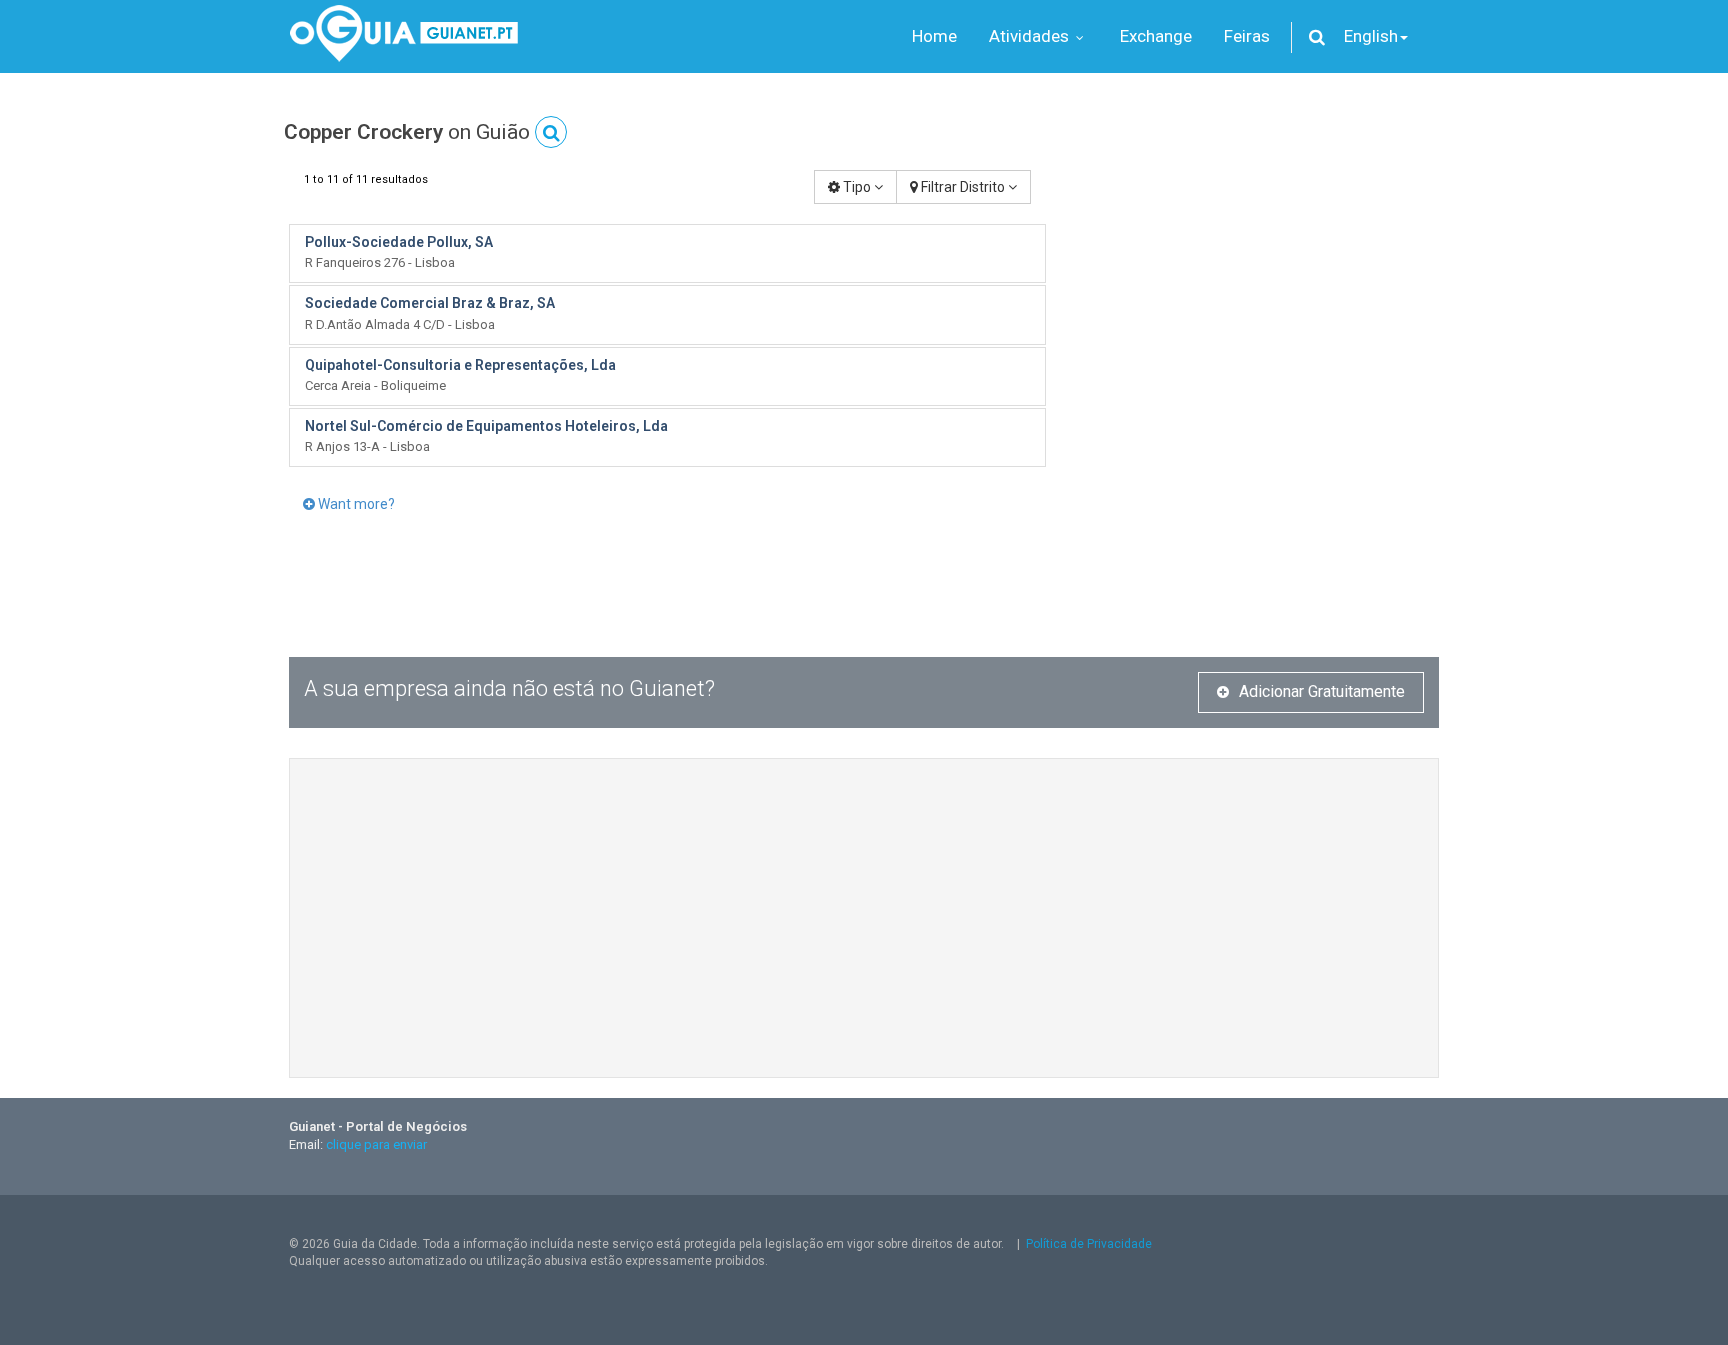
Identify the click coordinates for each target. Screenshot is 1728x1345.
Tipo (857, 187)
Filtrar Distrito (963, 187)
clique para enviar (376, 1144)
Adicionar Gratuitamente (1322, 691)
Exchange (1156, 36)
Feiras (1247, 36)
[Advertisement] (1257, 310)
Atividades (1031, 36)
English (1371, 36)
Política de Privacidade (1089, 1244)
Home (934, 36)
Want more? (355, 504)
